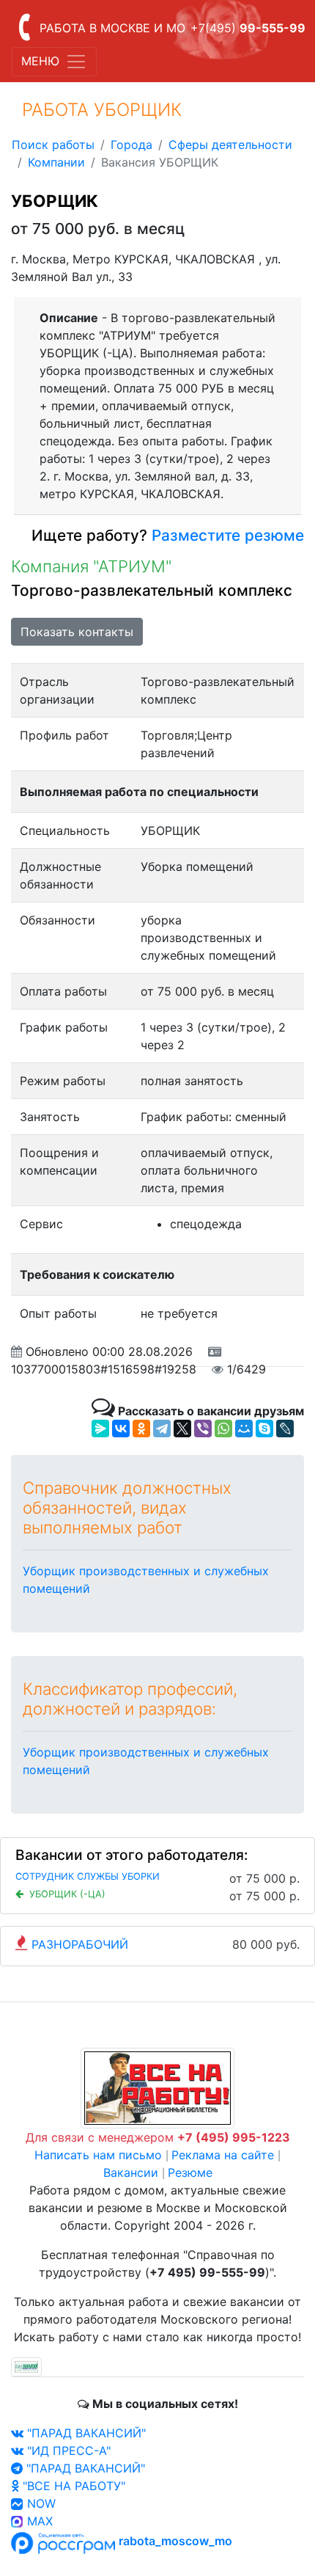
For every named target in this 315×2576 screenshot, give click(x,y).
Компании (56, 162)
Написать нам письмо (98, 2155)
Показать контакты (77, 632)
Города (131, 145)
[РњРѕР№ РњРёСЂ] (244, 1429)
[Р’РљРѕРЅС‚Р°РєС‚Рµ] (121, 1429)
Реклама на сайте (223, 2155)
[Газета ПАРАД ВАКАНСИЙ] (26, 2366)
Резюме (190, 2172)
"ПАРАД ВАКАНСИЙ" (85, 2433)
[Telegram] (162, 1429)
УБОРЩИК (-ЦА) (67, 1894)
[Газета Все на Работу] (157, 2087)
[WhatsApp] (223, 1429)
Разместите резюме (226, 535)
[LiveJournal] (285, 1429)
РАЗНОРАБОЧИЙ (80, 1944)
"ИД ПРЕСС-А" (67, 2451)
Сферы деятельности (230, 145)
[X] (182, 1429)
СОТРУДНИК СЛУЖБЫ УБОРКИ (88, 1876)
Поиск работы (53, 145)
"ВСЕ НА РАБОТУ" (72, 2486)
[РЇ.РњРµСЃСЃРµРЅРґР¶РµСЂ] (100, 1429)
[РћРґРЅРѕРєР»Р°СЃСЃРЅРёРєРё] (141, 1429)
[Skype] (264, 1429)
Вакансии (131, 2172)
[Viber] (203, 1429)
